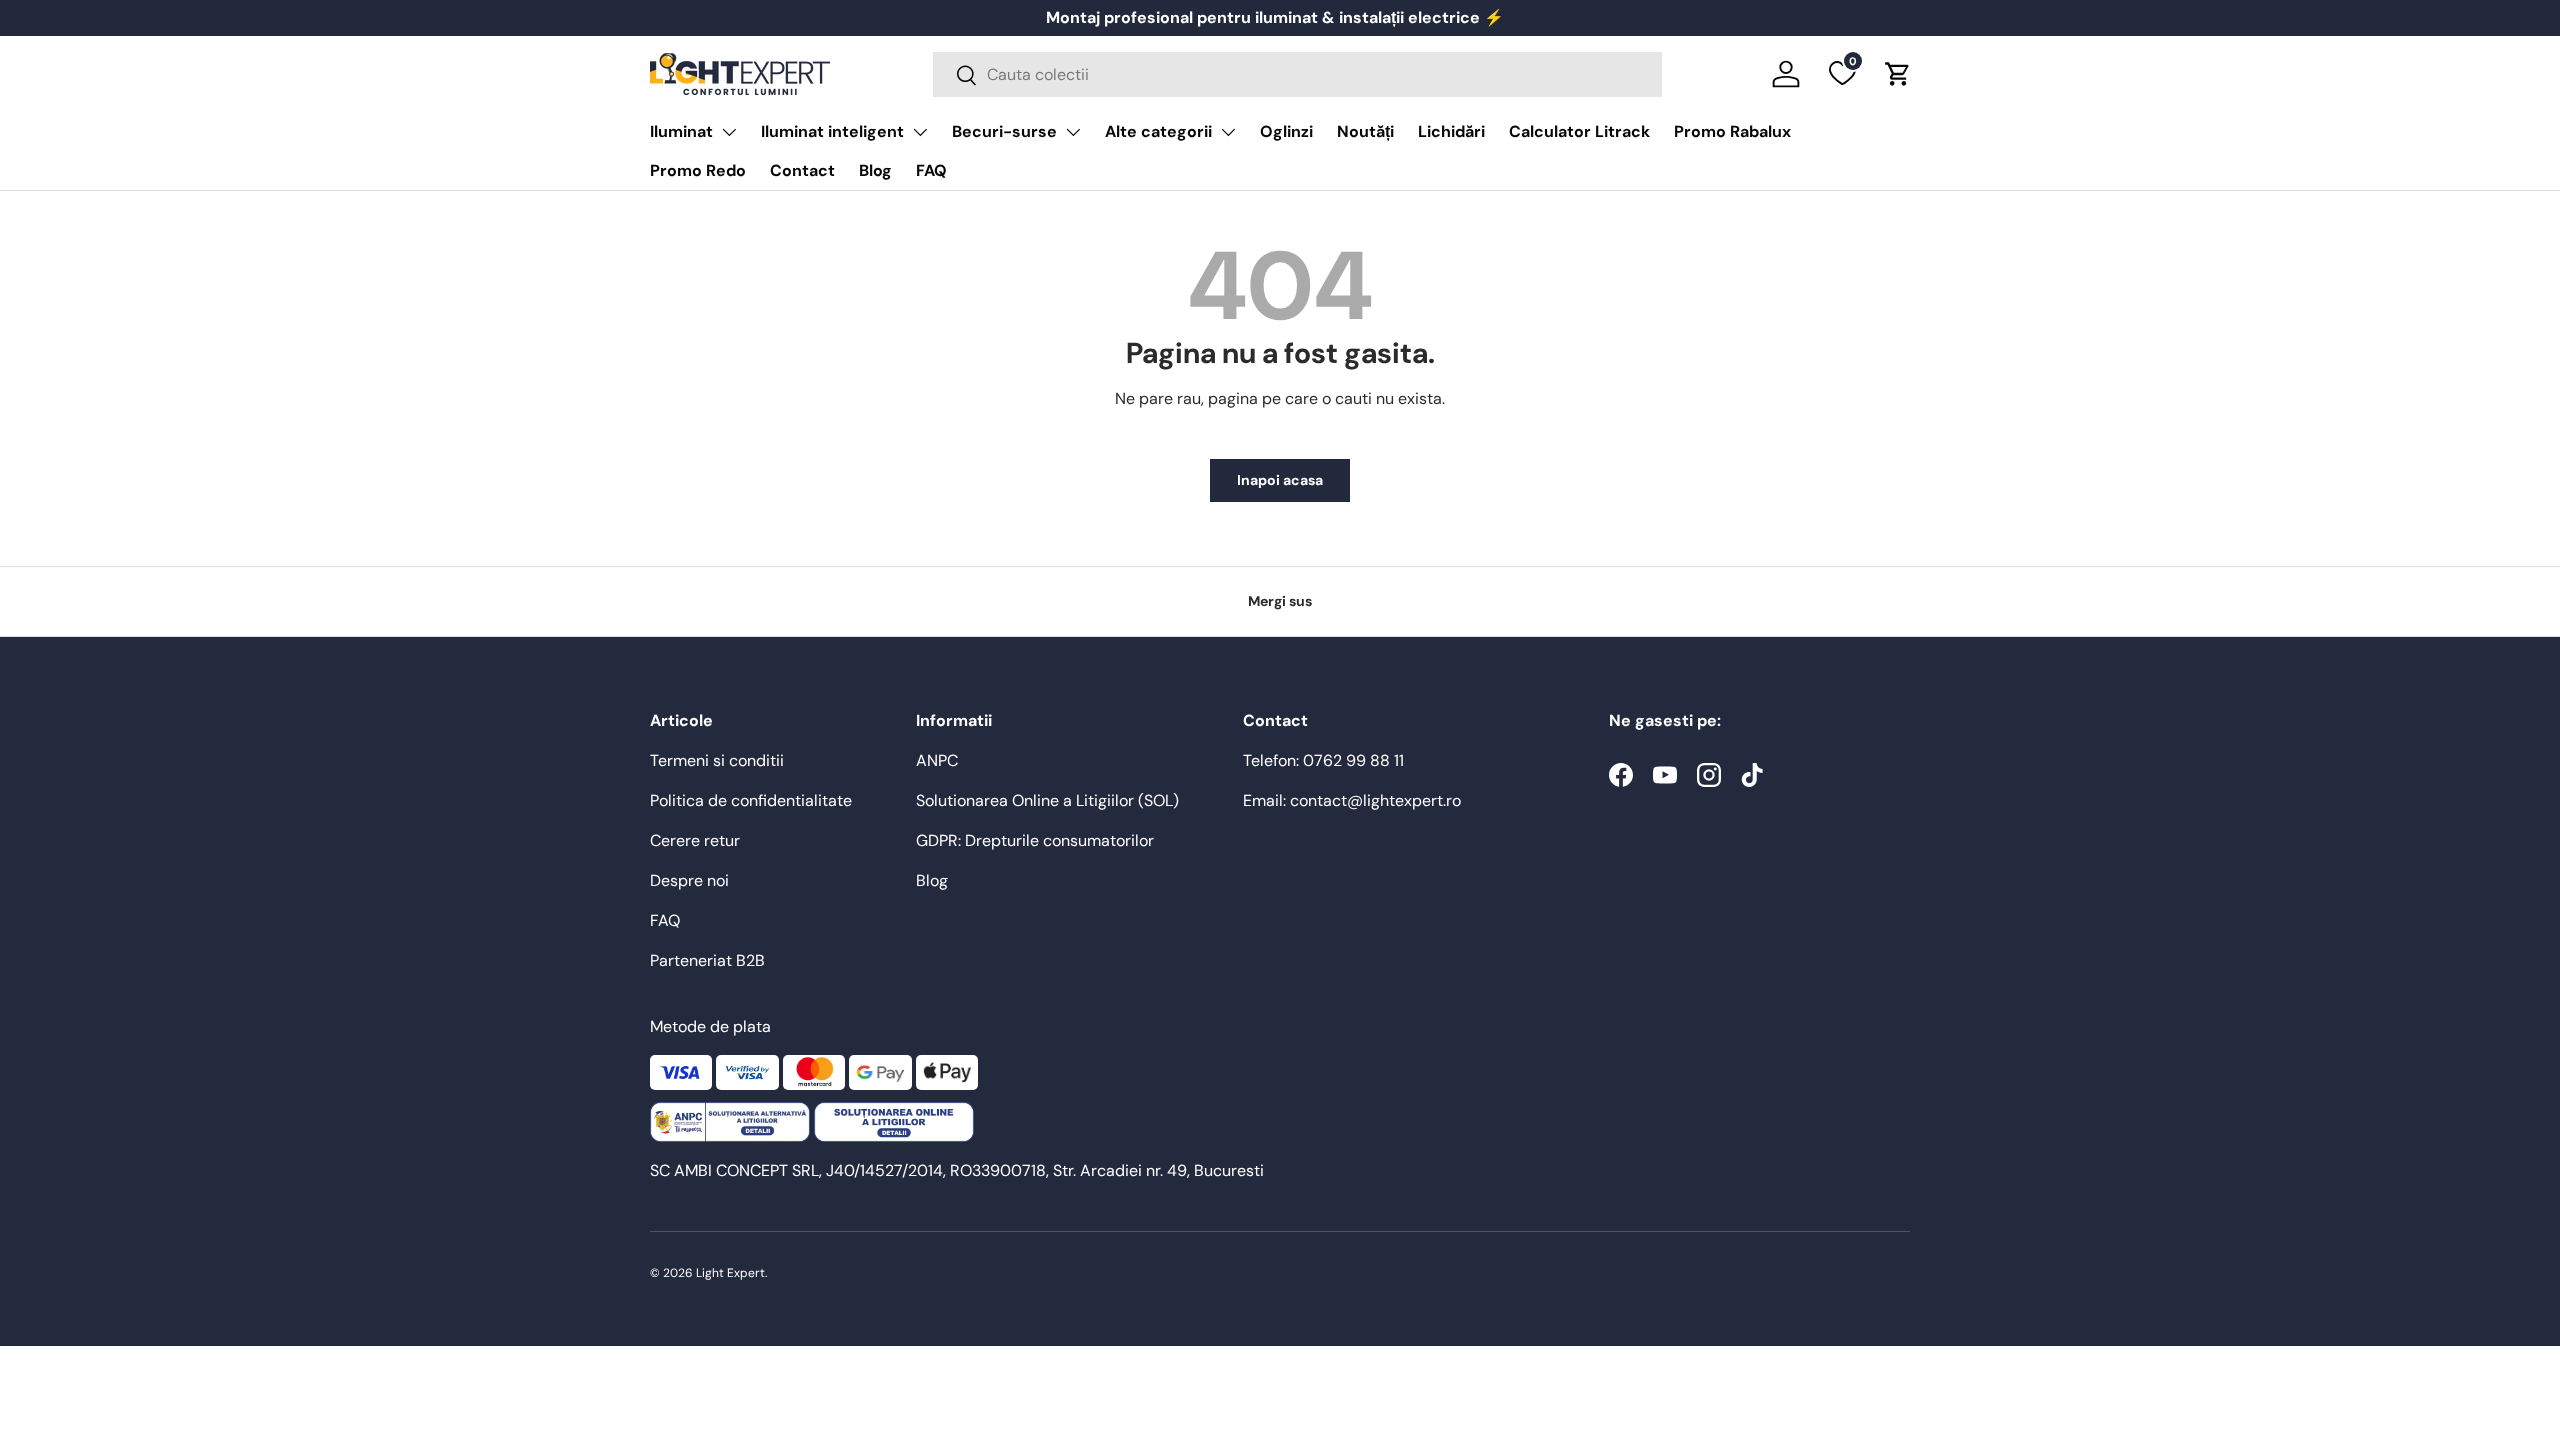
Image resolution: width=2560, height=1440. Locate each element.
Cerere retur (695, 840)
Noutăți (1365, 131)
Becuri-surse (1004, 131)
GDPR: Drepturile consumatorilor (1035, 840)
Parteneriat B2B (707, 960)
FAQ (931, 170)
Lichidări (1451, 131)
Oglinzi (1286, 131)
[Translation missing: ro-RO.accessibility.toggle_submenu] (729, 132)
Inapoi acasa (1280, 480)
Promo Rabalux (1732, 131)
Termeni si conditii (717, 760)
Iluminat (681, 131)
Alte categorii (1158, 131)
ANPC (937, 760)
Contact (802, 170)
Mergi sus (1280, 601)
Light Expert (730, 1273)
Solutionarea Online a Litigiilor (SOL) (1047, 800)
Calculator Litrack (1579, 131)
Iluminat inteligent (832, 131)
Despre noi (689, 880)
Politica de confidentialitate (751, 800)
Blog (875, 170)
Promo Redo (698, 170)
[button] (1898, 74)
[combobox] (1297, 74)
